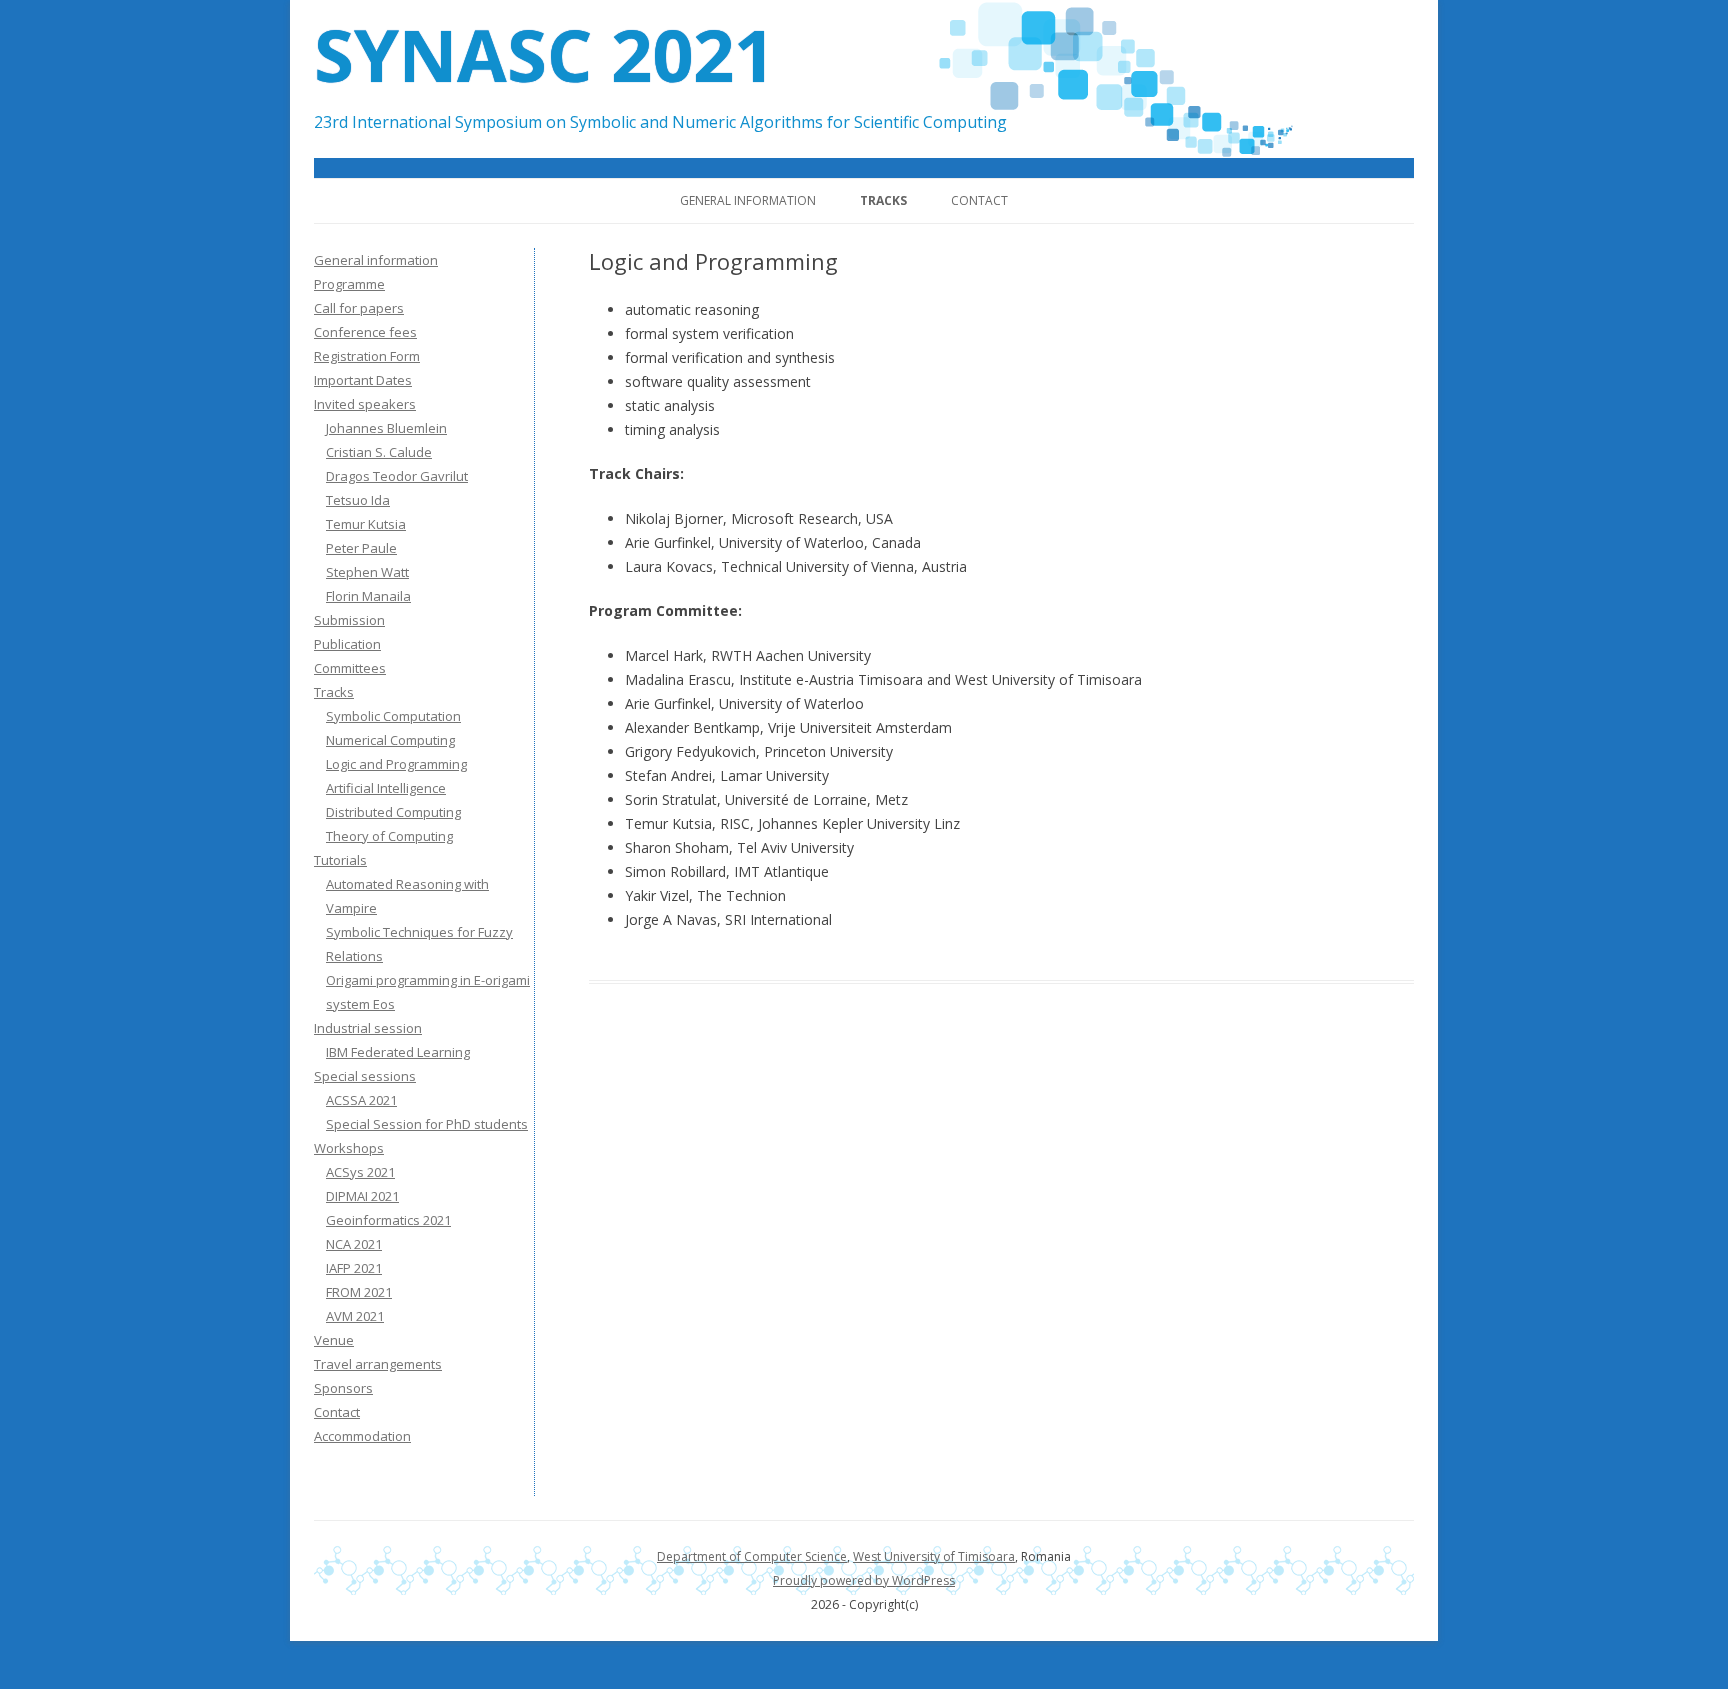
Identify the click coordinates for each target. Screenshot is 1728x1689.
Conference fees (365, 332)
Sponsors (343, 1388)
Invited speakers (365, 404)
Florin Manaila (368, 596)
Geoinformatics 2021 (388, 1220)
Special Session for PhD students (427, 1124)
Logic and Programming (396, 764)
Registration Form (367, 356)
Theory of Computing (389, 836)
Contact (979, 200)
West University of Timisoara (934, 1556)
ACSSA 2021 (361, 1100)
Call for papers (359, 308)
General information (748, 200)
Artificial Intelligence (386, 788)
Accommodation (362, 1436)
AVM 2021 (355, 1316)
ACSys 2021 (360, 1172)
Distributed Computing (393, 812)
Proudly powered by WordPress (864, 1580)
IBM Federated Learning (398, 1052)
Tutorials (340, 860)
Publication (347, 644)
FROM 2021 (359, 1292)
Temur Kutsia (366, 524)
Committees (350, 668)
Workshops (349, 1148)
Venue (334, 1340)
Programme (349, 284)
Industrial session (368, 1028)
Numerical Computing (390, 740)
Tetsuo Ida (358, 500)
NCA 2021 (354, 1244)
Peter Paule (361, 548)
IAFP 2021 (354, 1268)
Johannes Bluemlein (386, 428)
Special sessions (365, 1076)
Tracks (883, 200)
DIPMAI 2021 (362, 1196)
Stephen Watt (367, 572)
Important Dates (363, 380)
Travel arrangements (378, 1364)
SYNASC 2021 (544, 54)
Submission (349, 620)
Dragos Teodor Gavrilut (397, 476)
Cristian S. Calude (379, 452)
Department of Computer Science (752, 1556)
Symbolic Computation (393, 716)
